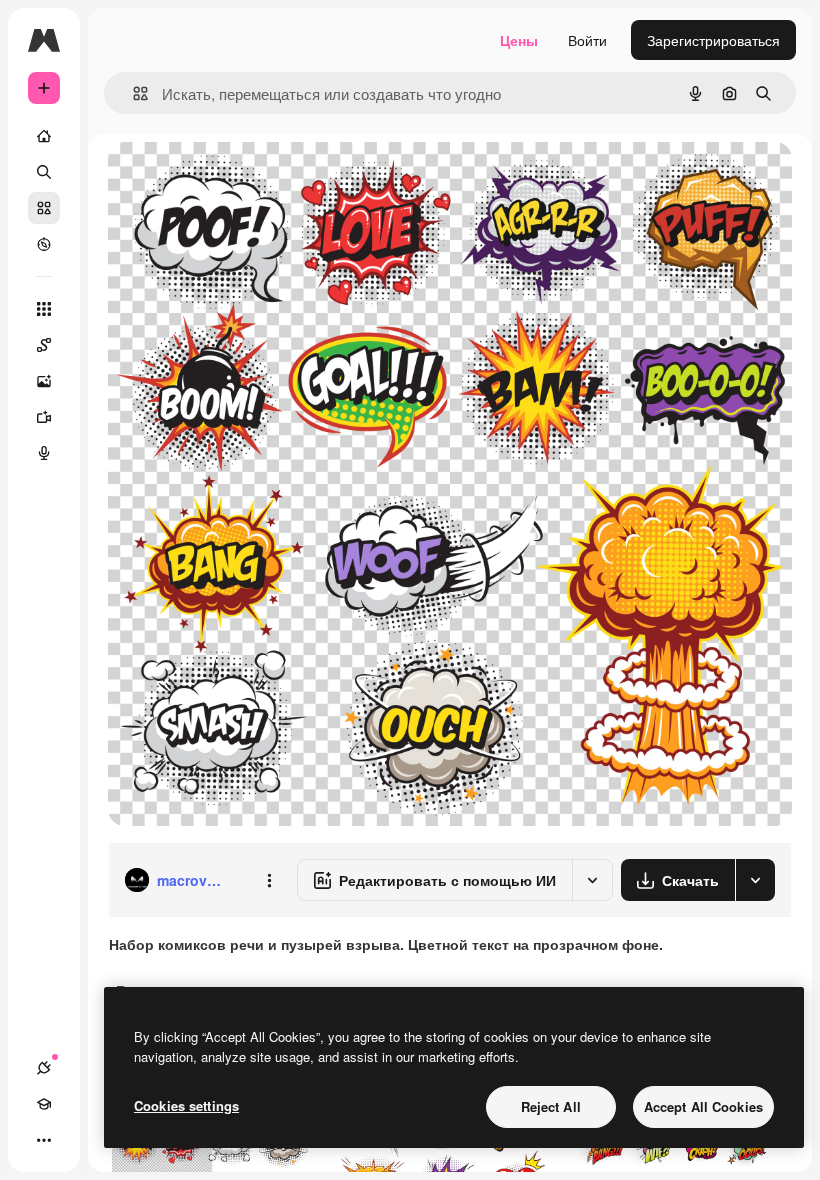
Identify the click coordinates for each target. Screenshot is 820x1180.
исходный (242, 179)
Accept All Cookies (703, 1106)
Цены (519, 40)
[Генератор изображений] (44, 381)
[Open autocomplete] (132, 93)
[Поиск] (44, 172)
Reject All (551, 1106)
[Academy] (44, 1104)
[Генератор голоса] (44, 453)
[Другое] (44, 1140)
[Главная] (44, 136)
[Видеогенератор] (44, 417)
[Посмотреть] (44, 244)
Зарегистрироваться (713, 40)
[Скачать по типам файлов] (755, 880)
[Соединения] (44, 1068)
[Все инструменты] (44, 309)
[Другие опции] (269, 880)
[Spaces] (44, 345)
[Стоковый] (44, 208)
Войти (587, 40)
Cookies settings (186, 1105)
